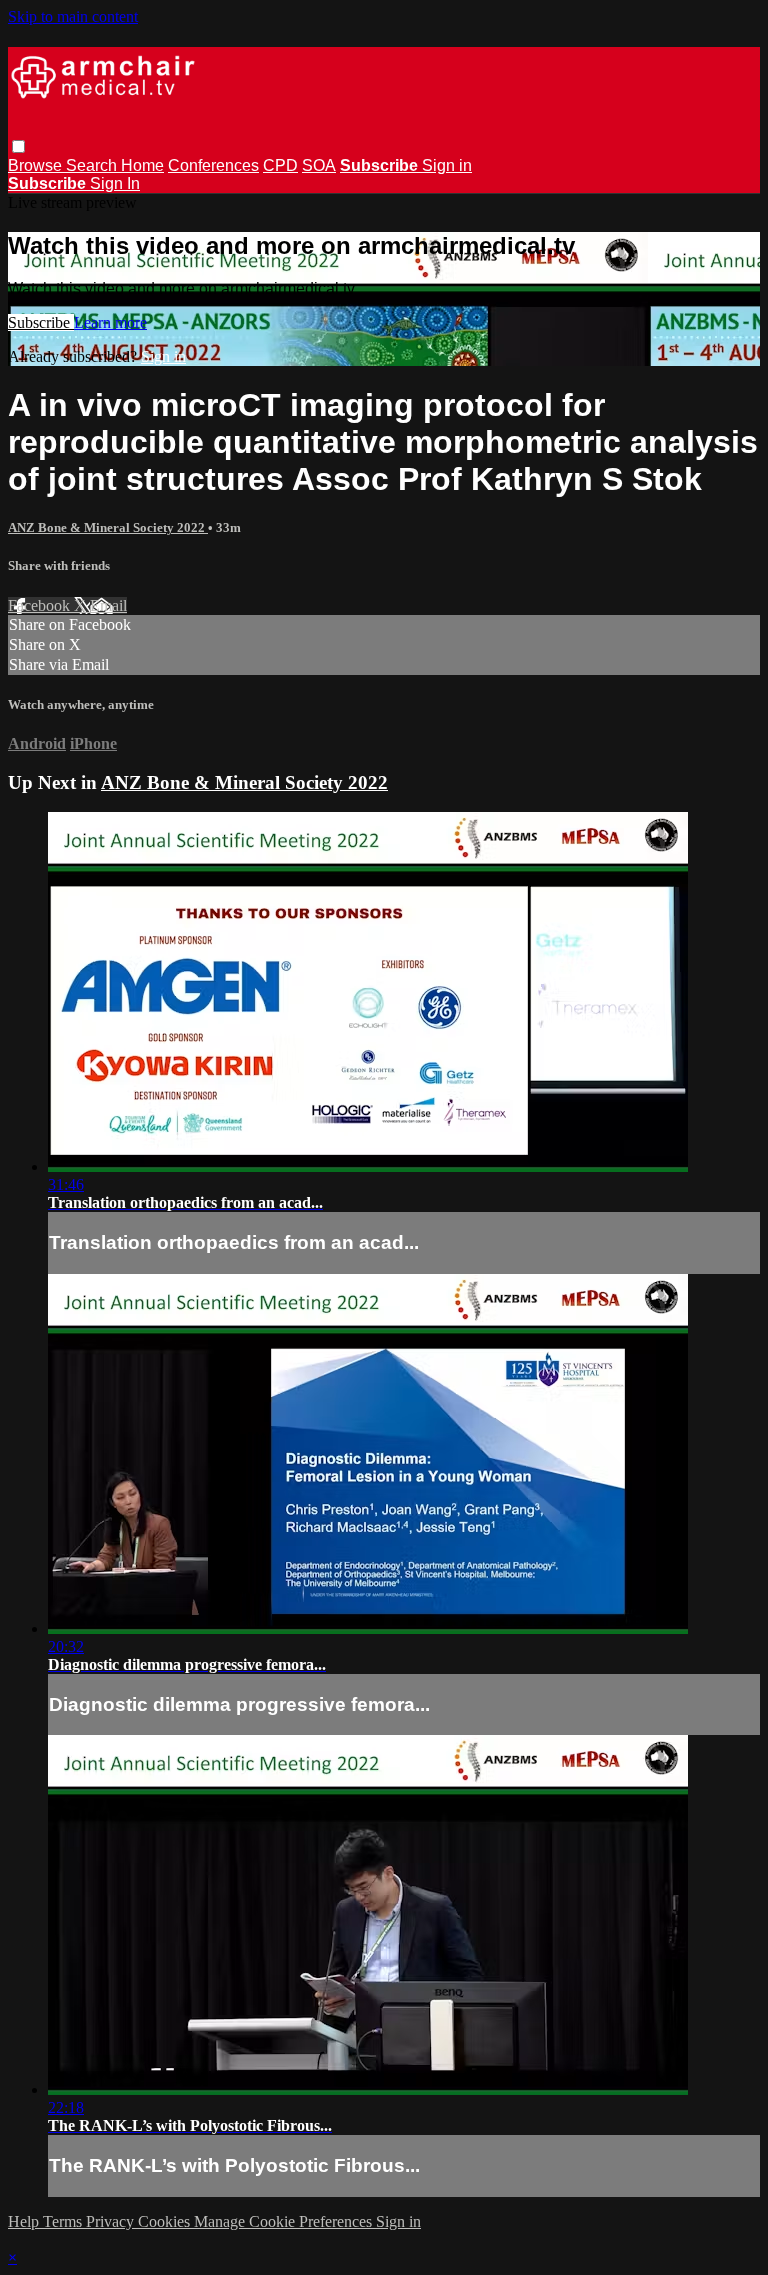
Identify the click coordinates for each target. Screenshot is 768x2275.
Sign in (447, 165)
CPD (280, 165)
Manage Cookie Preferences (285, 2221)
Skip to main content (73, 16)
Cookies (166, 2221)
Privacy (112, 2221)
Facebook (41, 605)
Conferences (213, 165)
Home (142, 165)
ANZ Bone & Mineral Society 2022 (108, 527)
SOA (319, 165)
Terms (64, 2221)
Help (25, 2221)
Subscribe (41, 322)
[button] (18, 146)
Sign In (115, 183)
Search (93, 165)
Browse (37, 165)
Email (108, 605)
